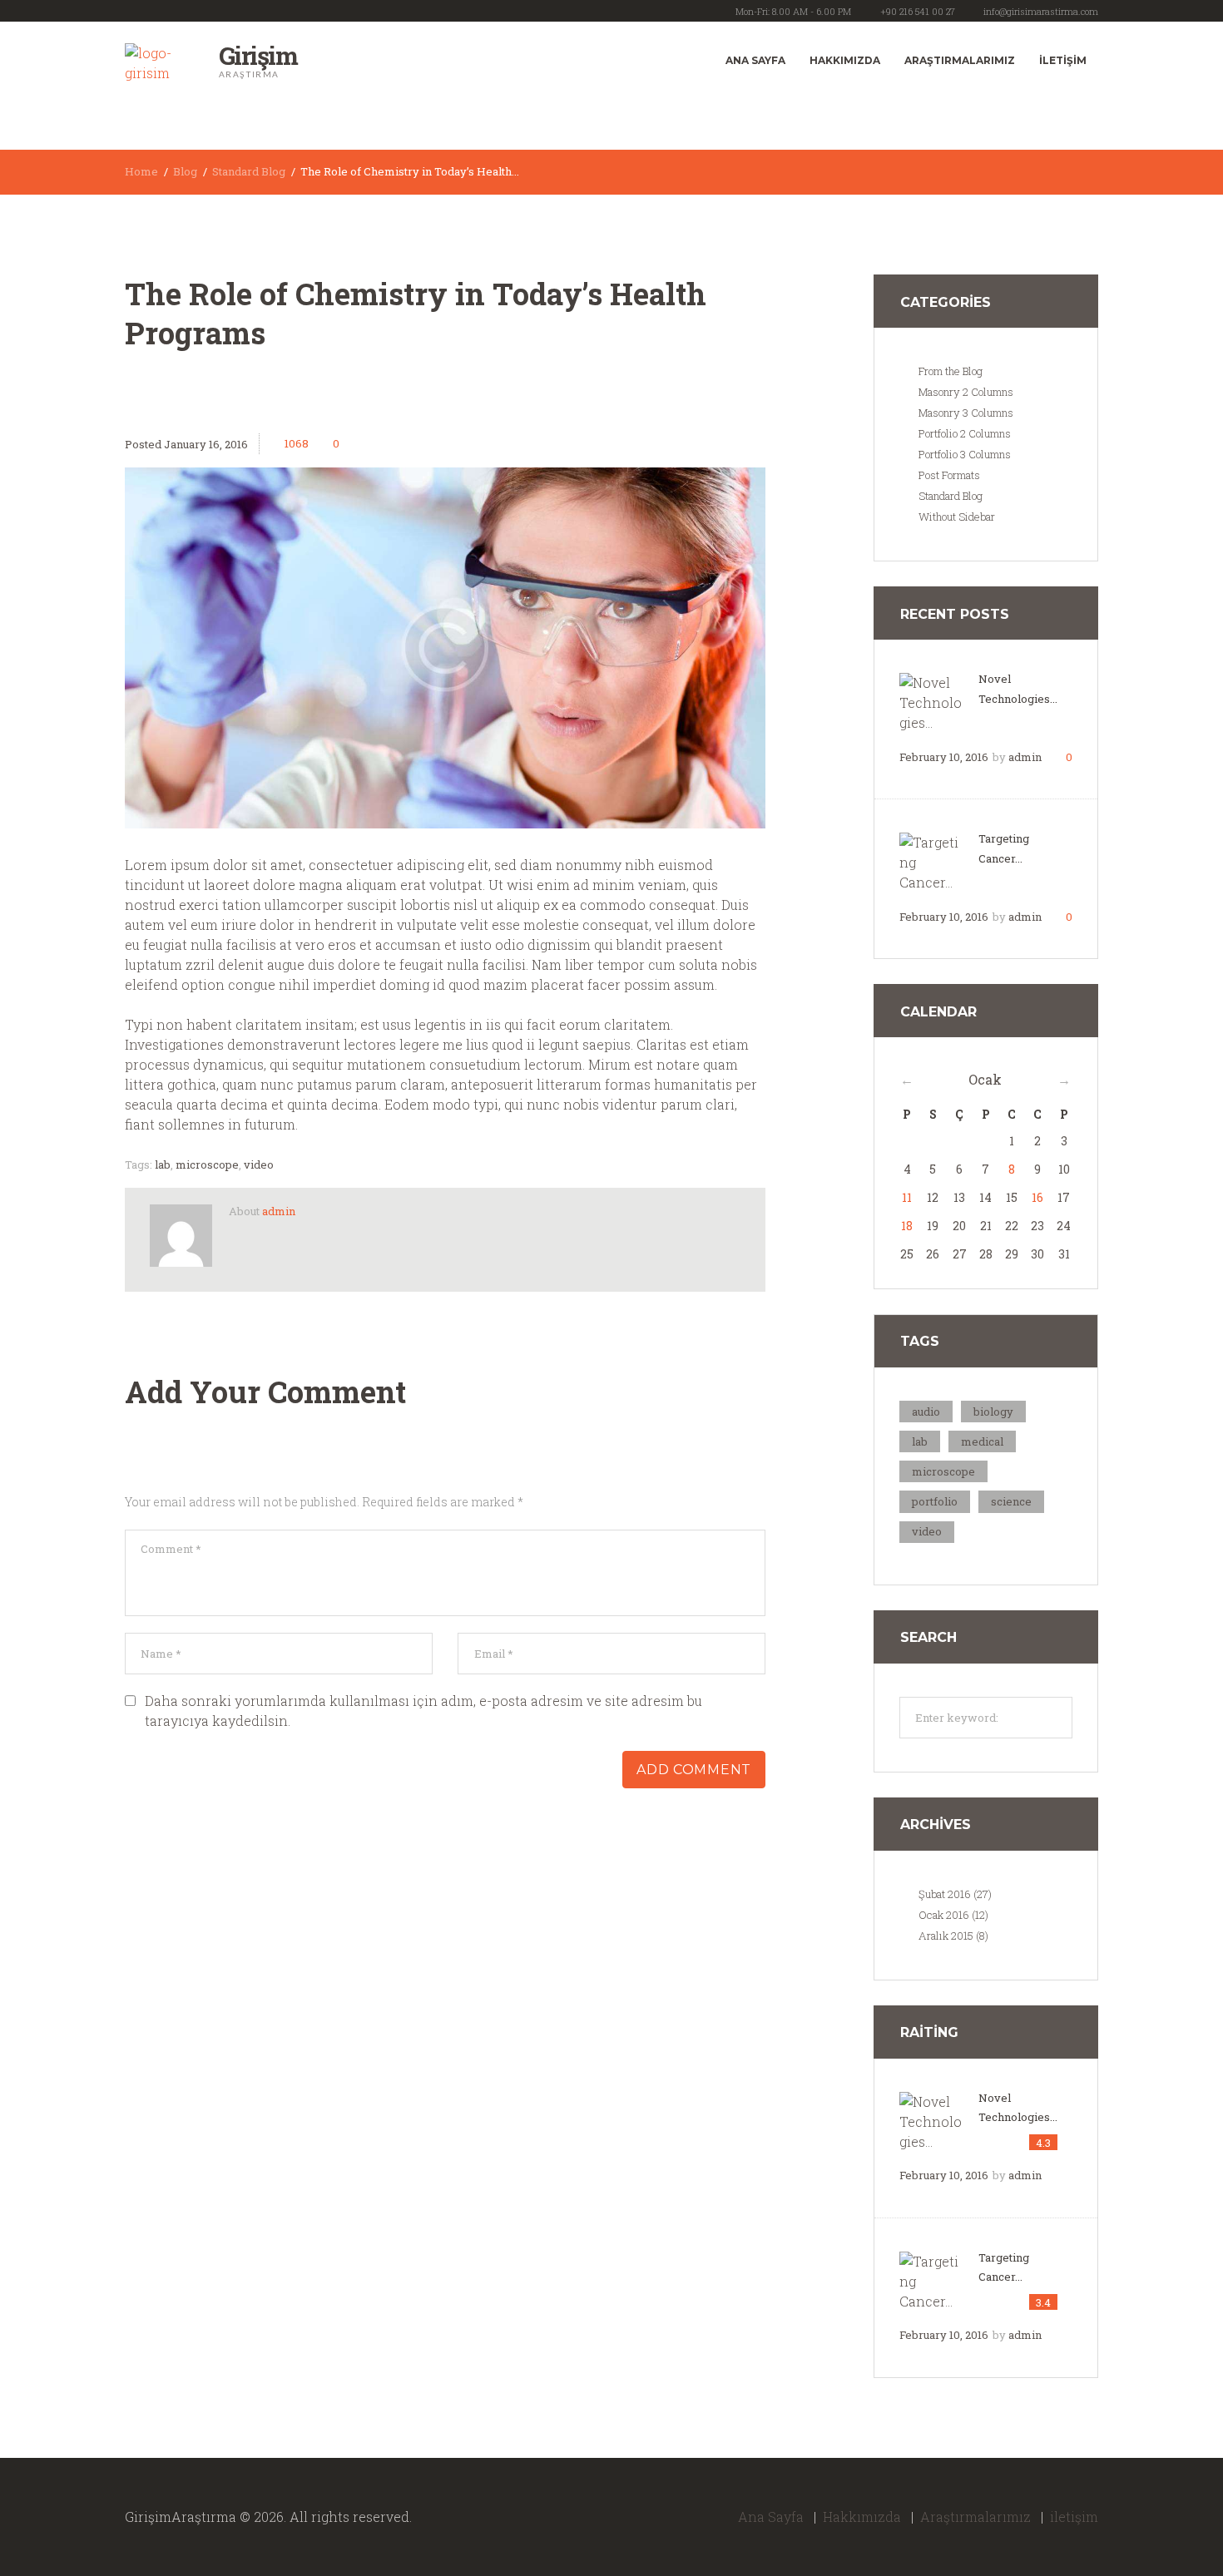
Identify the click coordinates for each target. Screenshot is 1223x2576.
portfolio (935, 1501)
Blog (185, 171)
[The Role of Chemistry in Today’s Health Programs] (445, 648)
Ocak (985, 1079)
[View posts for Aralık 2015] (907, 1080)
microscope (207, 1164)
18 (907, 1226)
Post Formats (949, 475)
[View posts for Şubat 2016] (1064, 1080)
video (259, 1164)
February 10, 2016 (944, 757)
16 (1037, 1197)
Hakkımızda (845, 60)
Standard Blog (249, 171)
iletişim (1063, 60)
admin (279, 1211)
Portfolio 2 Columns (965, 433)
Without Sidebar (957, 517)
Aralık (946, 1936)
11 (907, 1197)
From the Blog (951, 371)
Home (141, 171)
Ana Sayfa (755, 60)
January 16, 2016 (206, 444)
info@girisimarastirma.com (1041, 11)
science (1011, 1501)
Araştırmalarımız (960, 60)
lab (163, 1164)
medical (982, 1441)
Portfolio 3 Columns (965, 454)
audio (926, 1412)
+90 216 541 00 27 (918, 11)
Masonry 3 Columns (966, 413)
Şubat (945, 1894)
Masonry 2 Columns (966, 392)
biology (993, 1412)
